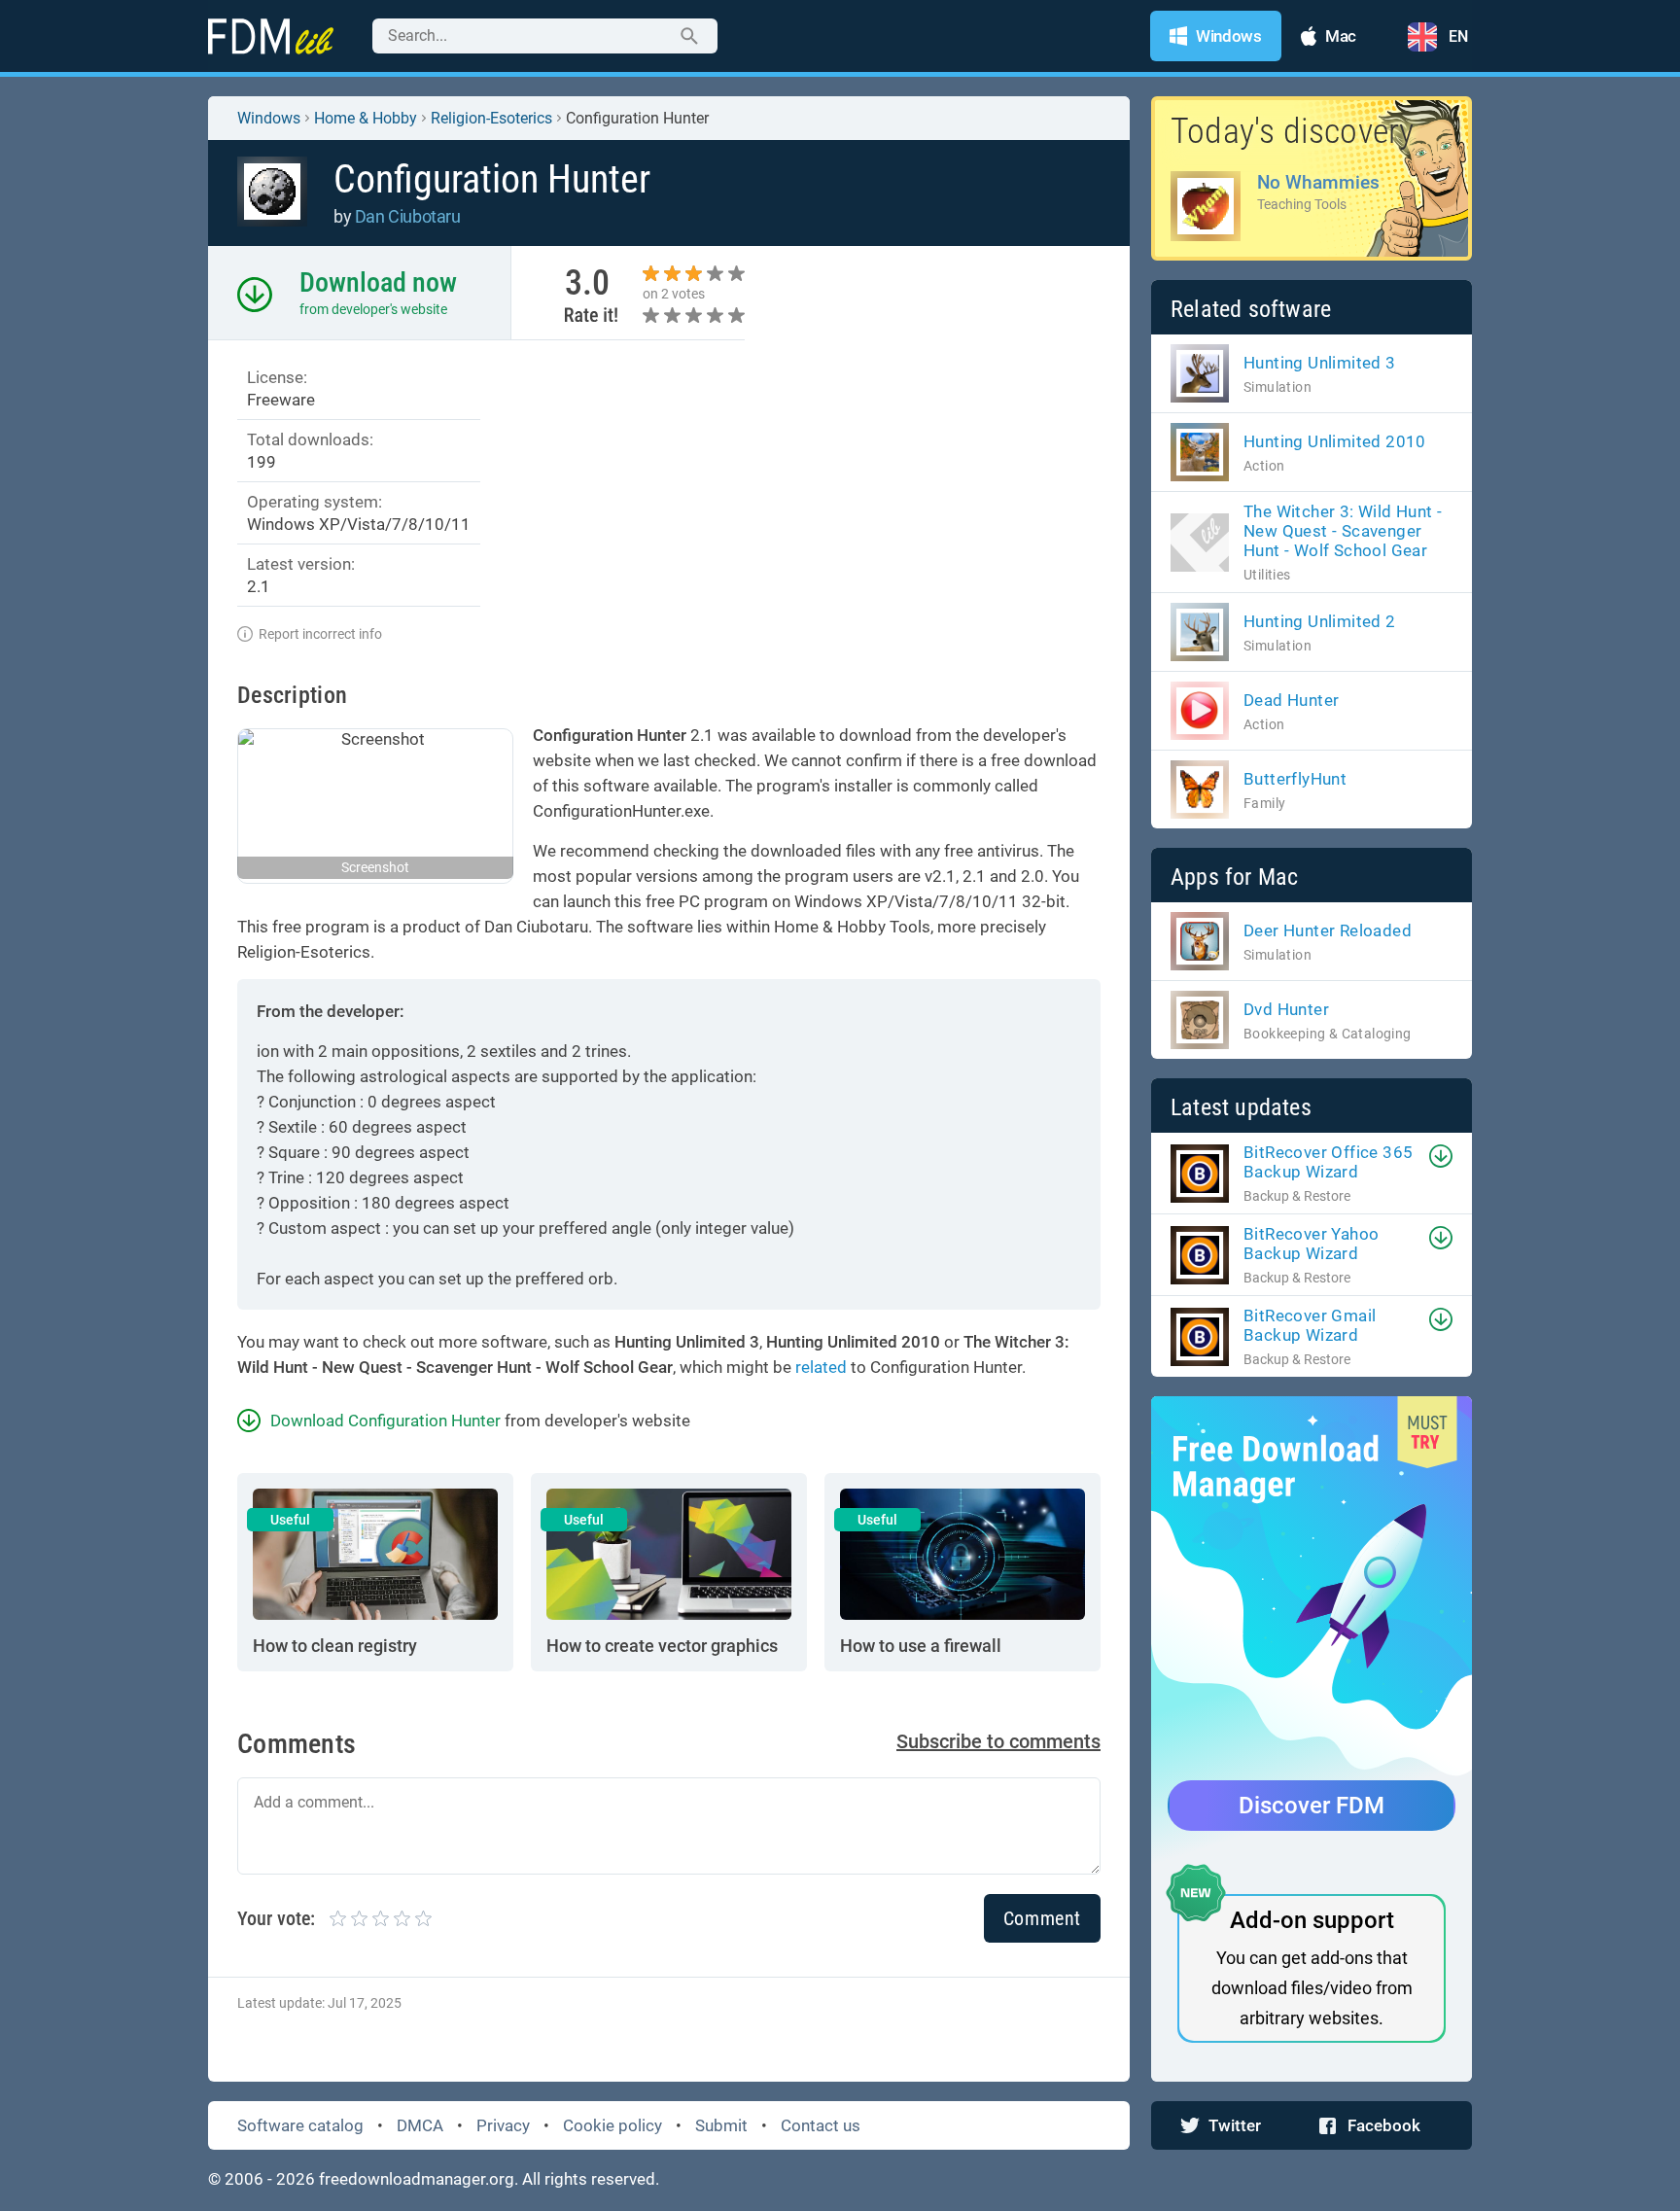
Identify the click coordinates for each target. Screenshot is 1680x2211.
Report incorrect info (320, 634)
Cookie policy (612, 2125)
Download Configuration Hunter (385, 1421)
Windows (269, 118)
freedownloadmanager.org (417, 2179)
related (821, 1367)
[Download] (1441, 1156)
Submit (721, 2125)
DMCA (420, 2125)
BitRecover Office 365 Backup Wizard (1328, 1162)
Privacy (503, 2125)
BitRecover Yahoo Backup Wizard (1311, 1244)
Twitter (1235, 2125)
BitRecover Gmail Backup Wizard (1310, 1325)
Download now (378, 282)
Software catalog (300, 2125)
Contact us (821, 2125)
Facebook (1384, 2125)
